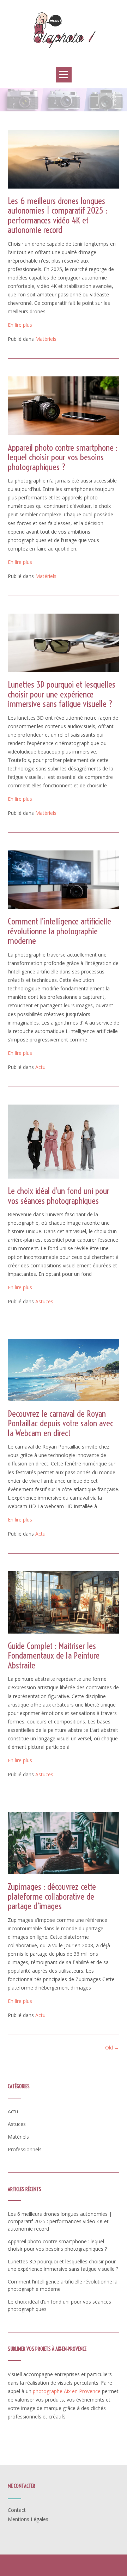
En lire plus (20, 325)
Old (112, 2048)
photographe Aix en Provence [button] (67, 2391)
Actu (40, 1067)
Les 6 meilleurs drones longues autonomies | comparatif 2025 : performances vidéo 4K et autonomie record (58, 215)
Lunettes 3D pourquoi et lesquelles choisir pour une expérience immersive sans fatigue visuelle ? (62, 694)
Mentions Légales (28, 2519)
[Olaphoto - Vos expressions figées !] (64, 30)
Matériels (46, 339)
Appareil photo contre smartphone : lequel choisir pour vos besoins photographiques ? (63, 457)
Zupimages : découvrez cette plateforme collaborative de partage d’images (52, 1896)
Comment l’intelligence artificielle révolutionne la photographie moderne (59, 931)
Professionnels (25, 2149)
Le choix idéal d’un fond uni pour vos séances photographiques (59, 1196)
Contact (17, 2510)
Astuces (44, 1301)
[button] (64, 75)
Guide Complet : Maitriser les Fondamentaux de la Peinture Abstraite (54, 1655)
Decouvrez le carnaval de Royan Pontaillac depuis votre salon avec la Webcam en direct (61, 1423)
